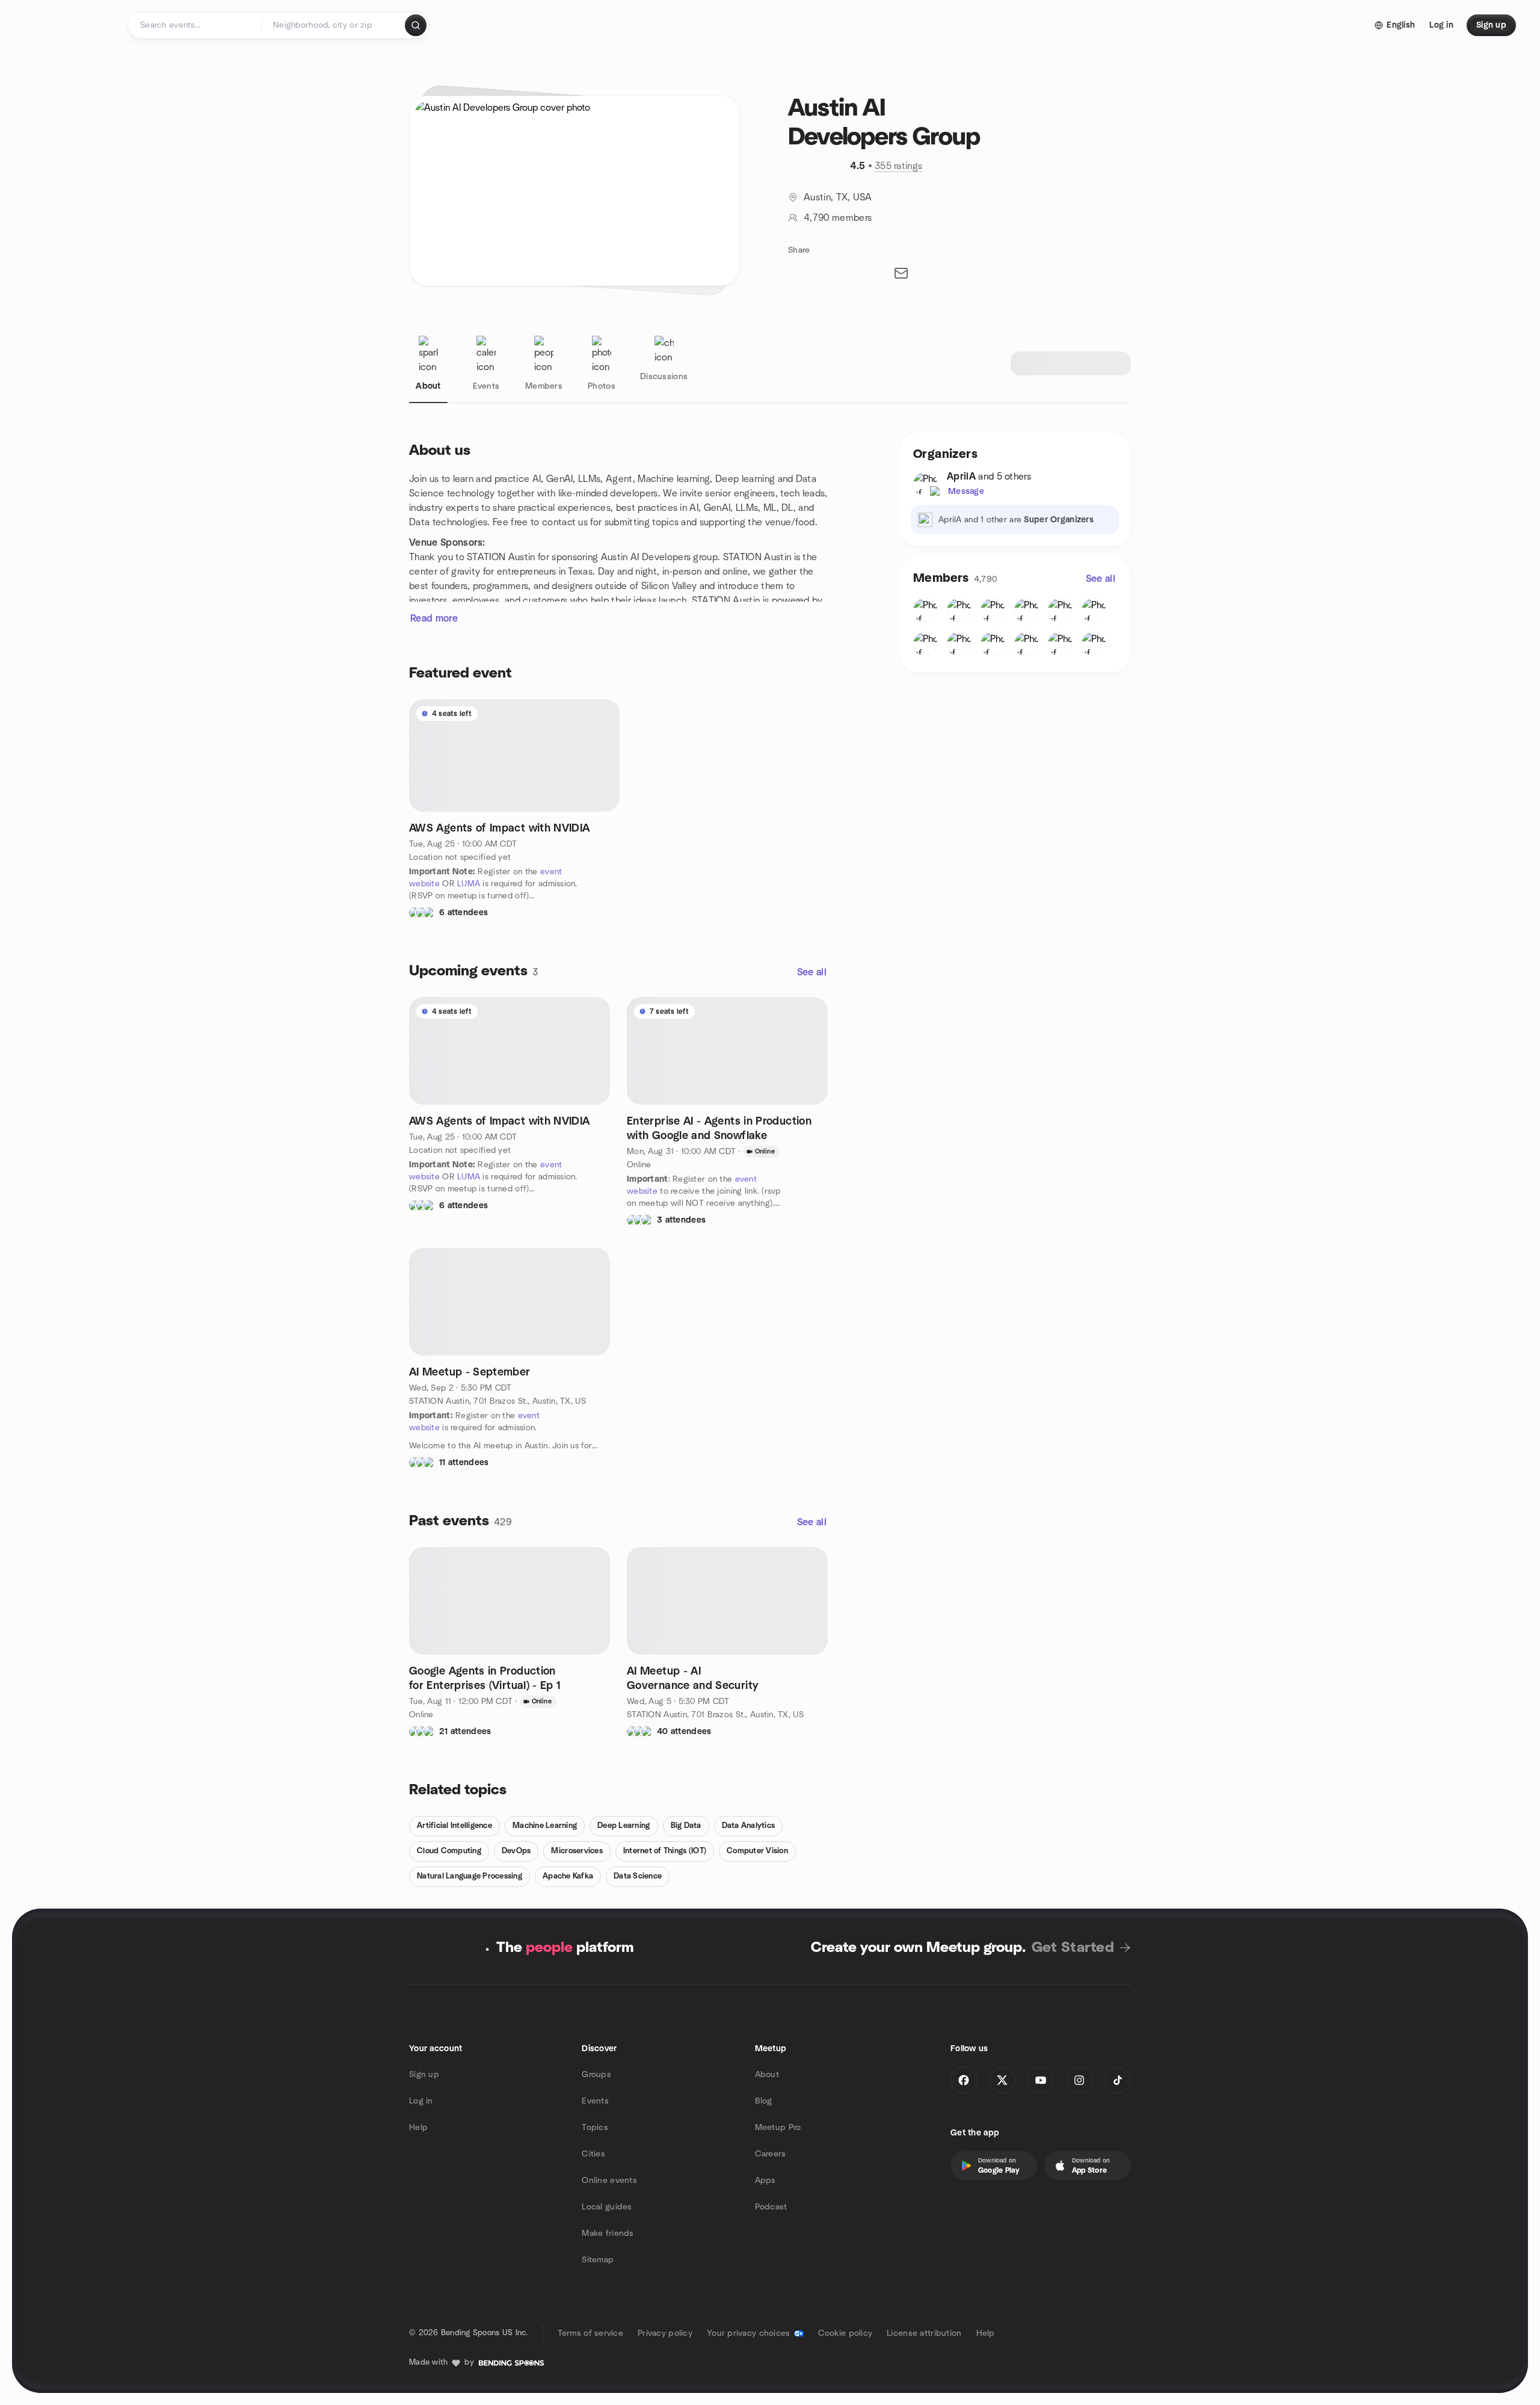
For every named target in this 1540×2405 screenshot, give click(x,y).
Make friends (608, 2234)
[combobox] (334, 25)
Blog (764, 2101)
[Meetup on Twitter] (1002, 2080)
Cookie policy (845, 2333)
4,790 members (838, 218)
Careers (771, 2154)
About (767, 2075)
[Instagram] (1079, 2080)
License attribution (924, 2333)
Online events (609, 2181)
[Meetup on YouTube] (1041, 2080)
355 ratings (899, 166)
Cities (593, 2154)
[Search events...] (416, 25)
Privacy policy (665, 2333)
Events (595, 2101)
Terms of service (590, 2333)
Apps (765, 2181)
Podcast (771, 2207)
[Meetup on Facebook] (964, 2080)
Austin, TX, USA (838, 197)
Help (418, 2128)
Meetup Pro (778, 2128)
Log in (421, 2101)
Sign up (424, 2075)
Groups (596, 2075)
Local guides (607, 2207)
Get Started (1073, 1948)
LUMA (469, 884)
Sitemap (598, 2260)
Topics (595, 2128)
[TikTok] (1118, 2080)
